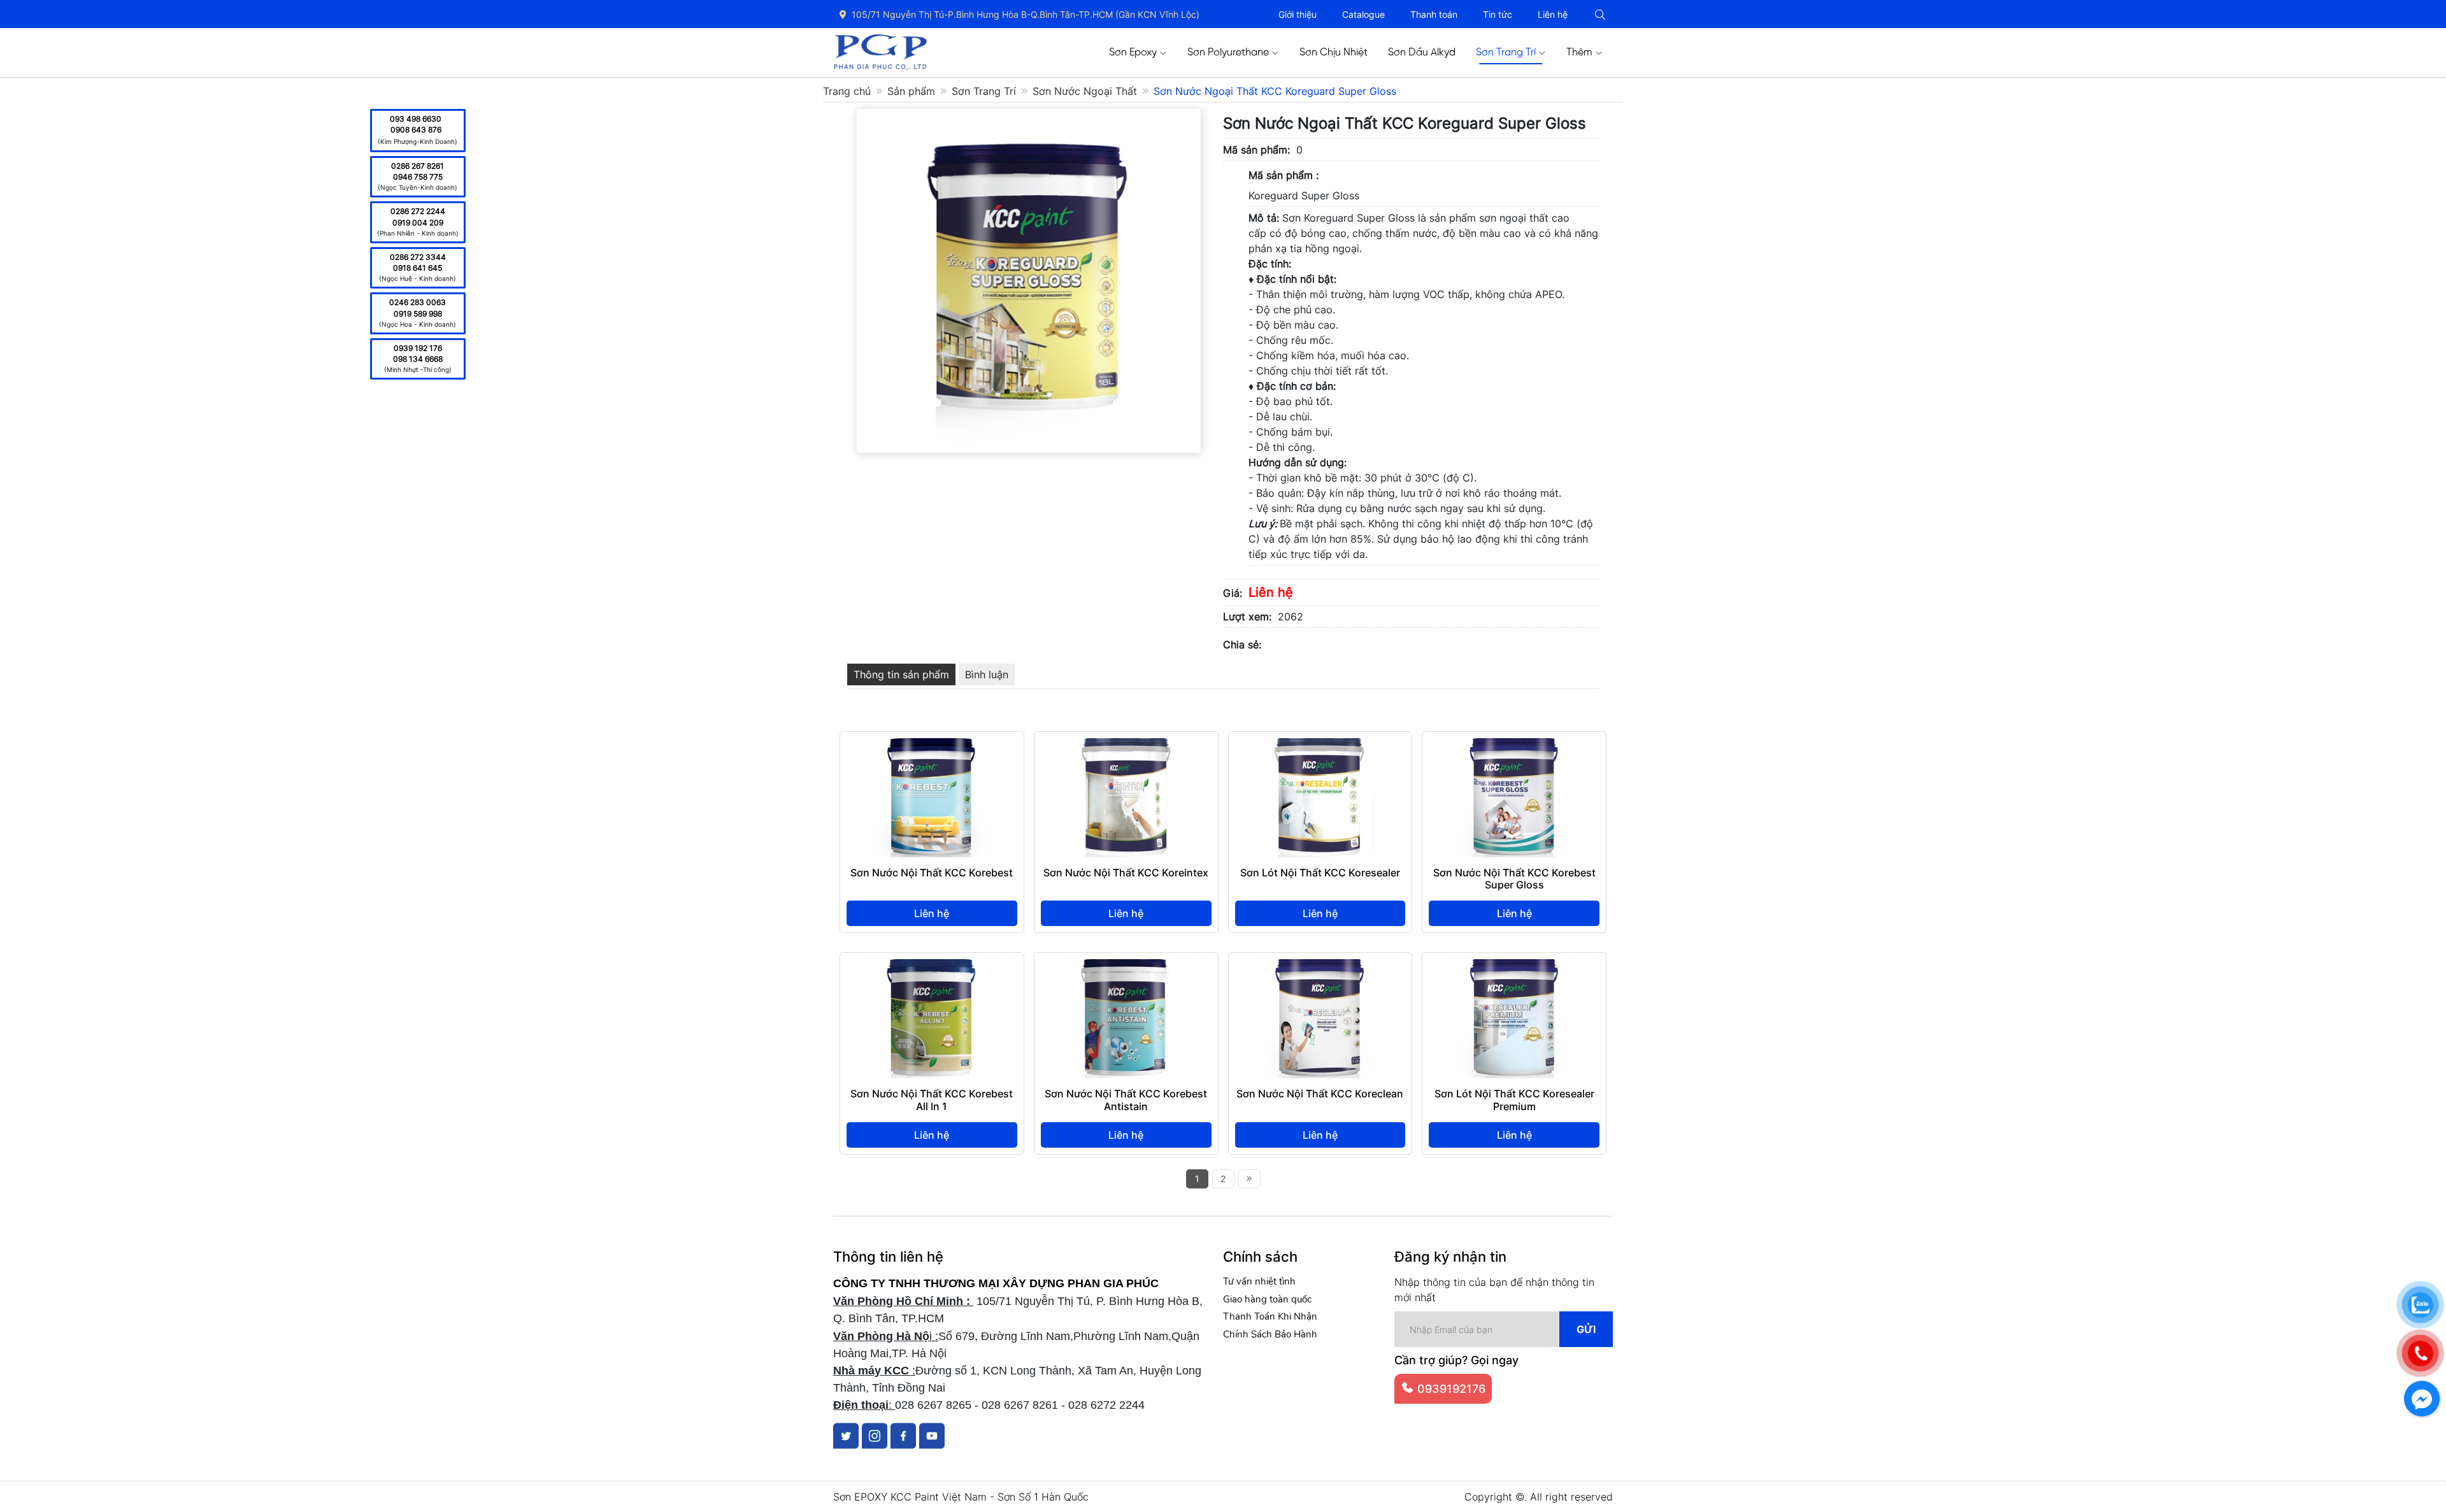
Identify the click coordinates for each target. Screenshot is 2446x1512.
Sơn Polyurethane (1228, 53)
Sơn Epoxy (1133, 53)
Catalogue (1363, 14)
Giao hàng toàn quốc (1267, 1299)
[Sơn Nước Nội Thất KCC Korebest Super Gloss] (1514, 746)
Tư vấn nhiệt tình (1259, 1281)
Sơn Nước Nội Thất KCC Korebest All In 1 (932, 1100)
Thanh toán (1434, 14)
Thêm (1579, 53)
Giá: (1233, 593)
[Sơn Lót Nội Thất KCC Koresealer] (1320, 746)
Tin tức (1498, 14)
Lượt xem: (1247, 617)
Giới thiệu (1298, 14)
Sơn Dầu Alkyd (1422, 53)
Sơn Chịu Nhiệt (1334, 53)
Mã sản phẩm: (1256, 150)
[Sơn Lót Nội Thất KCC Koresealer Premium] (1514, 967)
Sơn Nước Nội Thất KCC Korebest (932, 873)
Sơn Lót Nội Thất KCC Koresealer (1320, 873)
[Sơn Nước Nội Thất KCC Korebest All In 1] (932, 967)
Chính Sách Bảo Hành (1270, 1334)
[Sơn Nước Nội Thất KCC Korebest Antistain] (1126, 967)
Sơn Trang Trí (1506, 53)
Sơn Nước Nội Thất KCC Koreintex (1126, 873)
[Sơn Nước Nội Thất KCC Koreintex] (1126, 746)
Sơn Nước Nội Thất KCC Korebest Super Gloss (1514, 879)
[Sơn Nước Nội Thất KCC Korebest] (932, 746)
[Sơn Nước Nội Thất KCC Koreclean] (1320, 967)
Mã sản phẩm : (1284, 175)
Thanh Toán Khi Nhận (1270, 1316)
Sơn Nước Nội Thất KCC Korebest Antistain (1126, 1100)
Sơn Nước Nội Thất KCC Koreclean (1320, 1094)
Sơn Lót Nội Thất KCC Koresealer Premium (1514, 1100)
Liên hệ (1553, 14)
